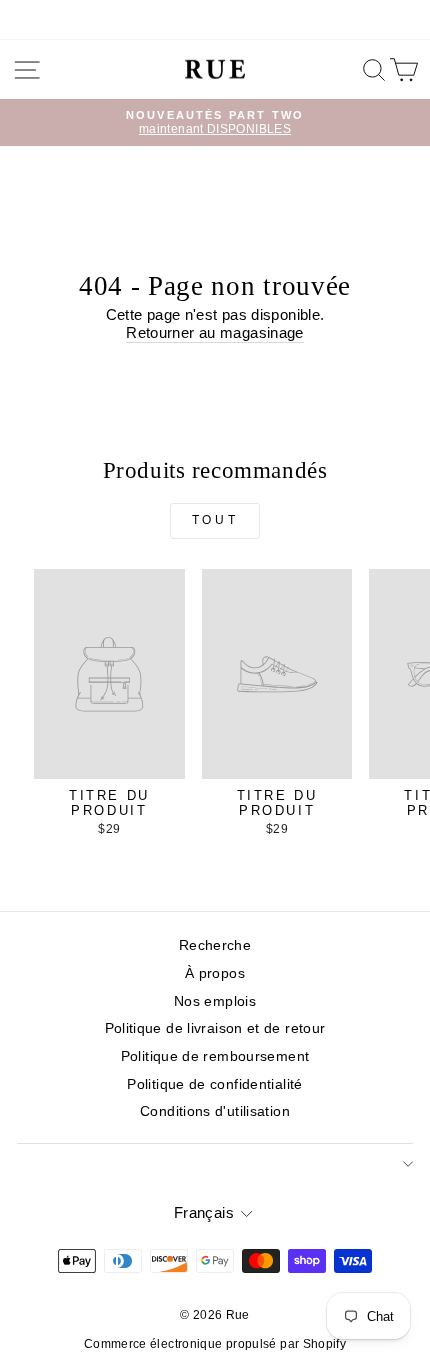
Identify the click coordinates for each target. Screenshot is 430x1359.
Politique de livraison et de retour (215, 1028)
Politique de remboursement (215, 1056)
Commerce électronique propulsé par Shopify (215, 1344)
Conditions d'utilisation (215, 1111)
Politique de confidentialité (214, 1084)
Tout (215, 520)
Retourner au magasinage (214, 333)
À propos (215, 973)
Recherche (215, 945)
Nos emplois (215, 1001)
